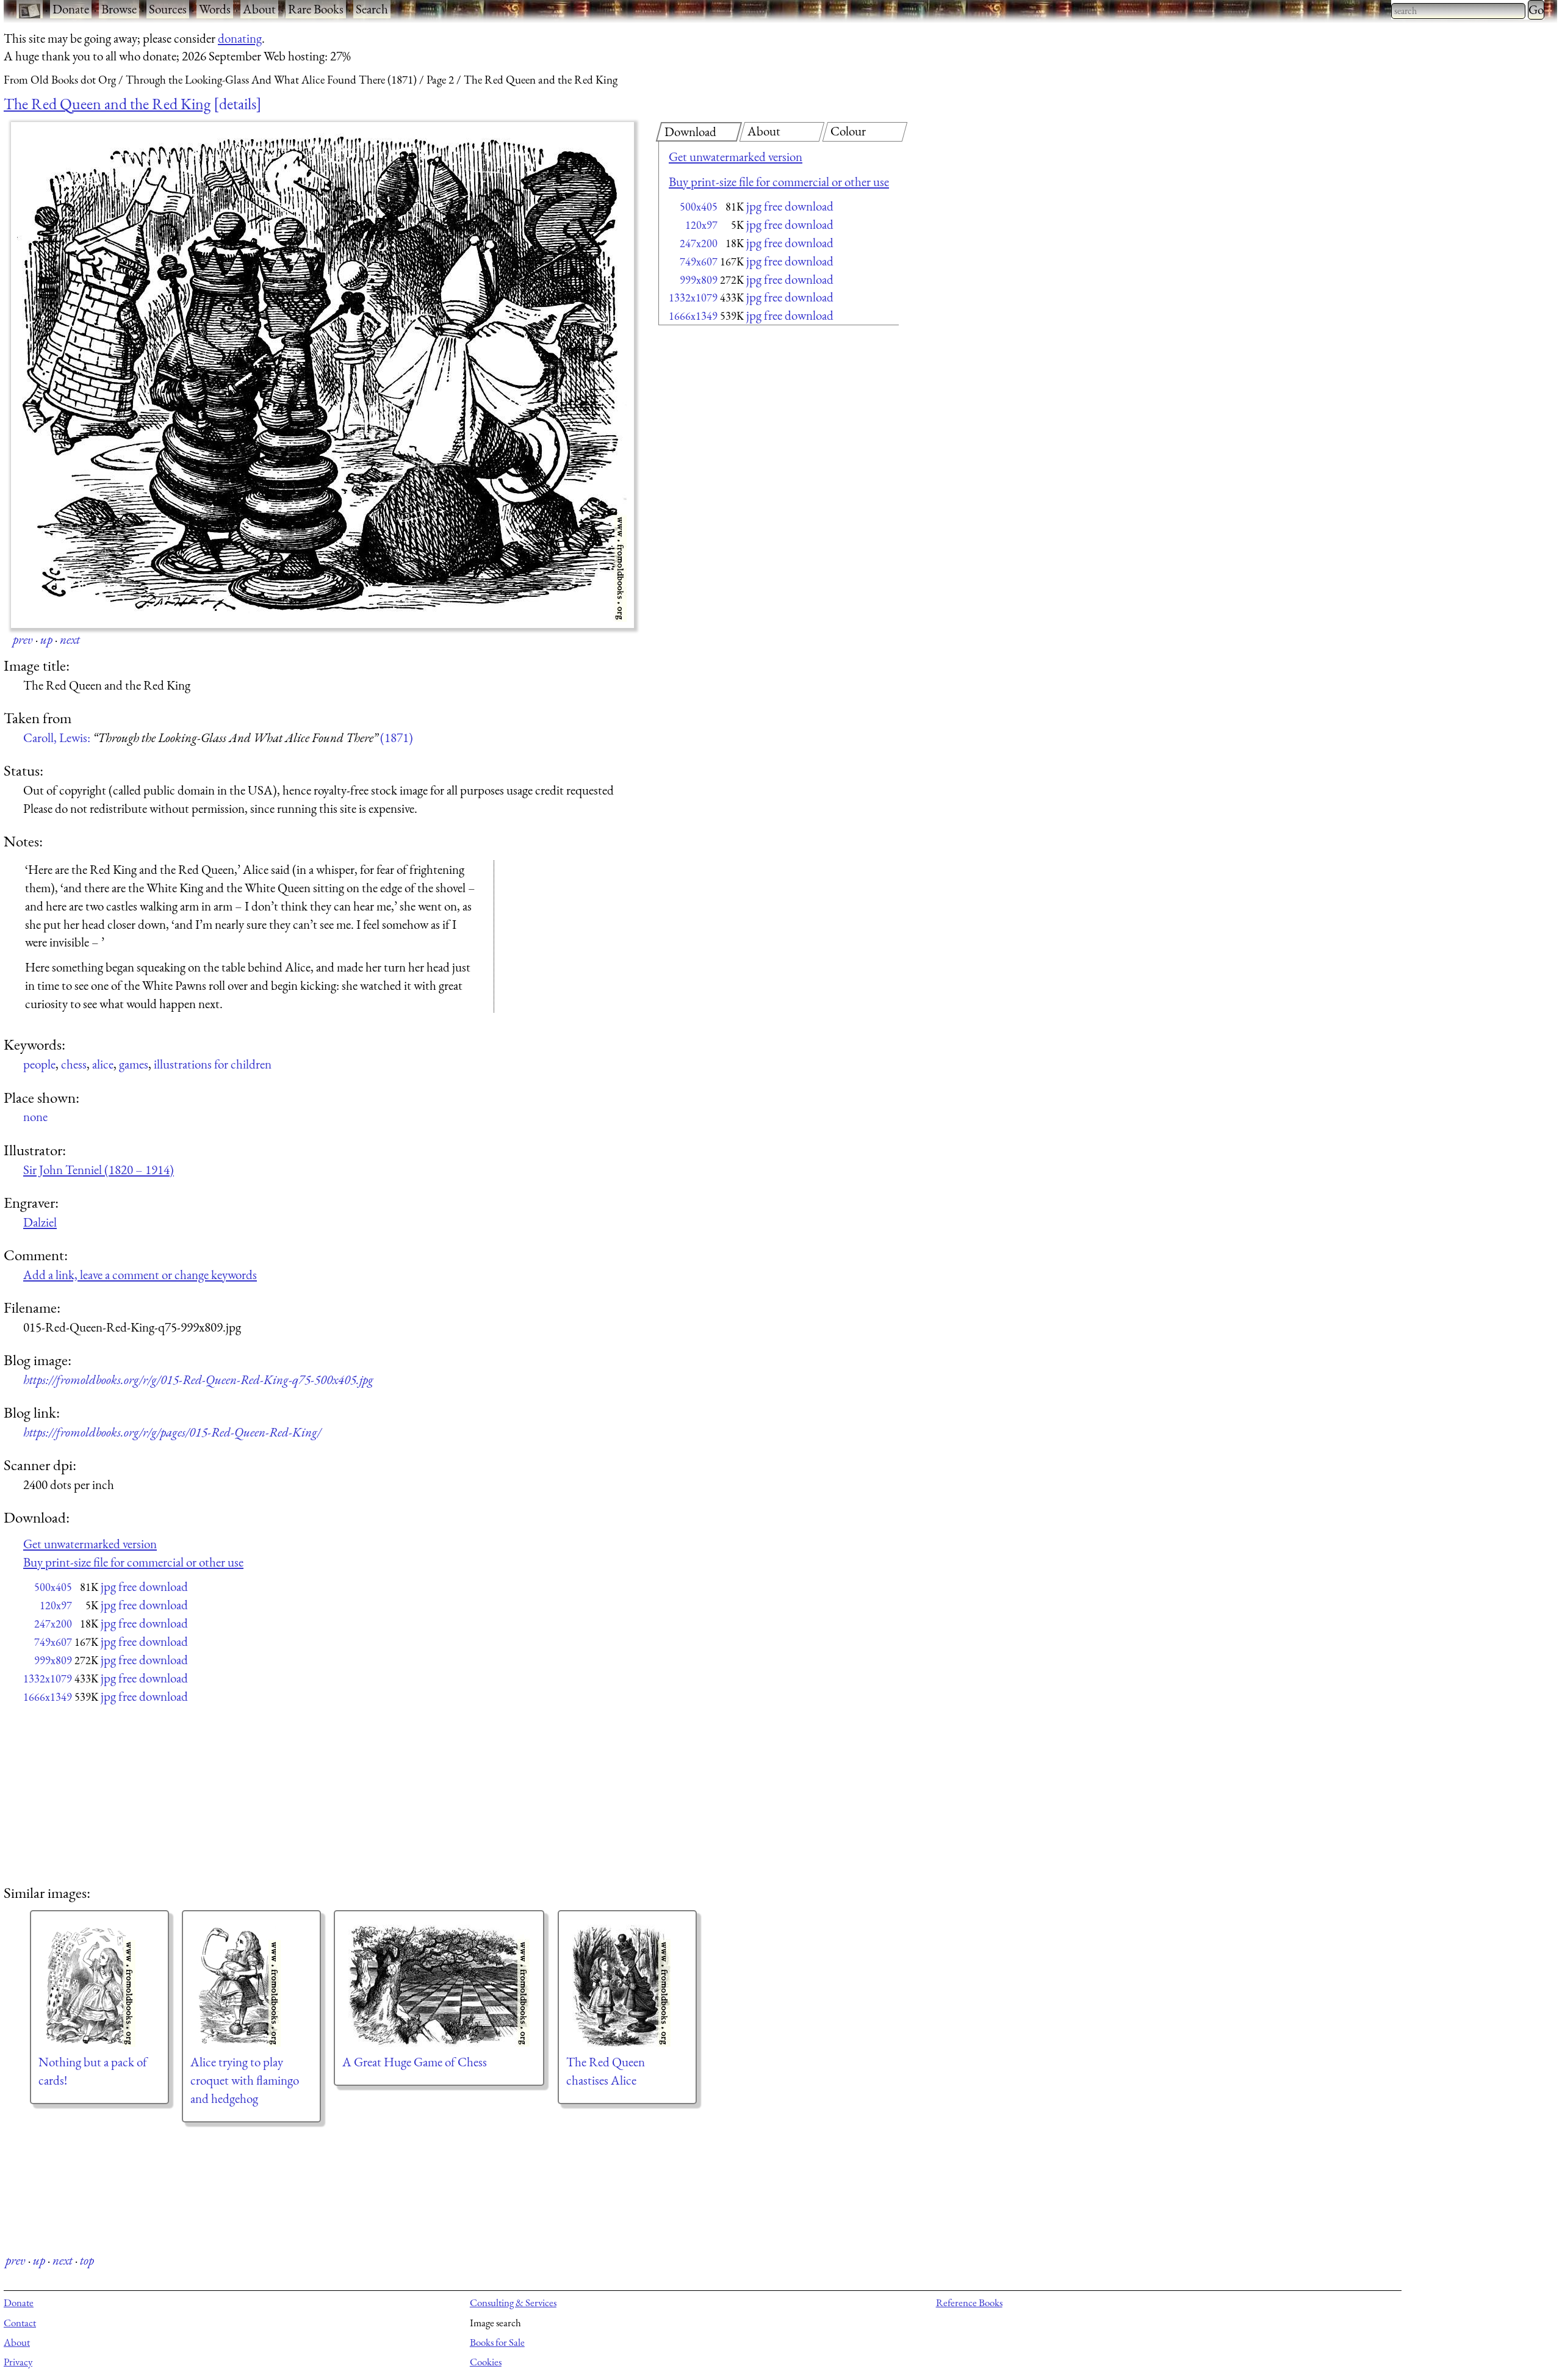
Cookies (486, 2362)
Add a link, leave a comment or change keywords (140, 1275)
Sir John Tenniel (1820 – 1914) (99, 1170)
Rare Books (316, 9)
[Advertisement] (757, 427)
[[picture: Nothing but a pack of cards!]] (99, 1986)
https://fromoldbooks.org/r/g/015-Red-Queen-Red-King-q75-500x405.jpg (198, 1379)
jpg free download (790, 206)
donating (240, 38)
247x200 (699, 243)
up (46, 639)
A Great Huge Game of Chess (415, 2062)
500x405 (699, 207)
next (70, 639)
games (134, 1064)
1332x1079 (693, 297)
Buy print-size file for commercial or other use (779, 182)
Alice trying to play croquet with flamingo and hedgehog (245, 2080)
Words (215, 9)
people (39, 1064)
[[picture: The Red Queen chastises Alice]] (627, 1986)
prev (23, 639)
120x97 (701, 225)
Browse (119, 9)
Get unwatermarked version (736, 157)
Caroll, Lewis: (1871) (218, 737)
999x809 (699, 280)
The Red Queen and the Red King (107, 104)
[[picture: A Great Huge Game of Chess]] (439, 1986)
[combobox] (1458, 11)
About (259, 9)
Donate (71, 9)
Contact (20, 2323)
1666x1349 (693, 316)
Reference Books (969, 2302)
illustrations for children (213, 1064)
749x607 (699, 261)
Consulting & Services (513, 2302)
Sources (168, 9)
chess (74, 1064)
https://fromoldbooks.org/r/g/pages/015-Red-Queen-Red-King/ (172, 1432)
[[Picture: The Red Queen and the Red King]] (322, 375)
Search (372, 9)
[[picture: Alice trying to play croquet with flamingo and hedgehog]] (251, 1986)
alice (103, 1064)
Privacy (18, 2362)
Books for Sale (497, 2342)
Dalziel (40, 1222)
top (87, 2260)
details (238, 104)
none (35, 1116)
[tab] (699, 132)
